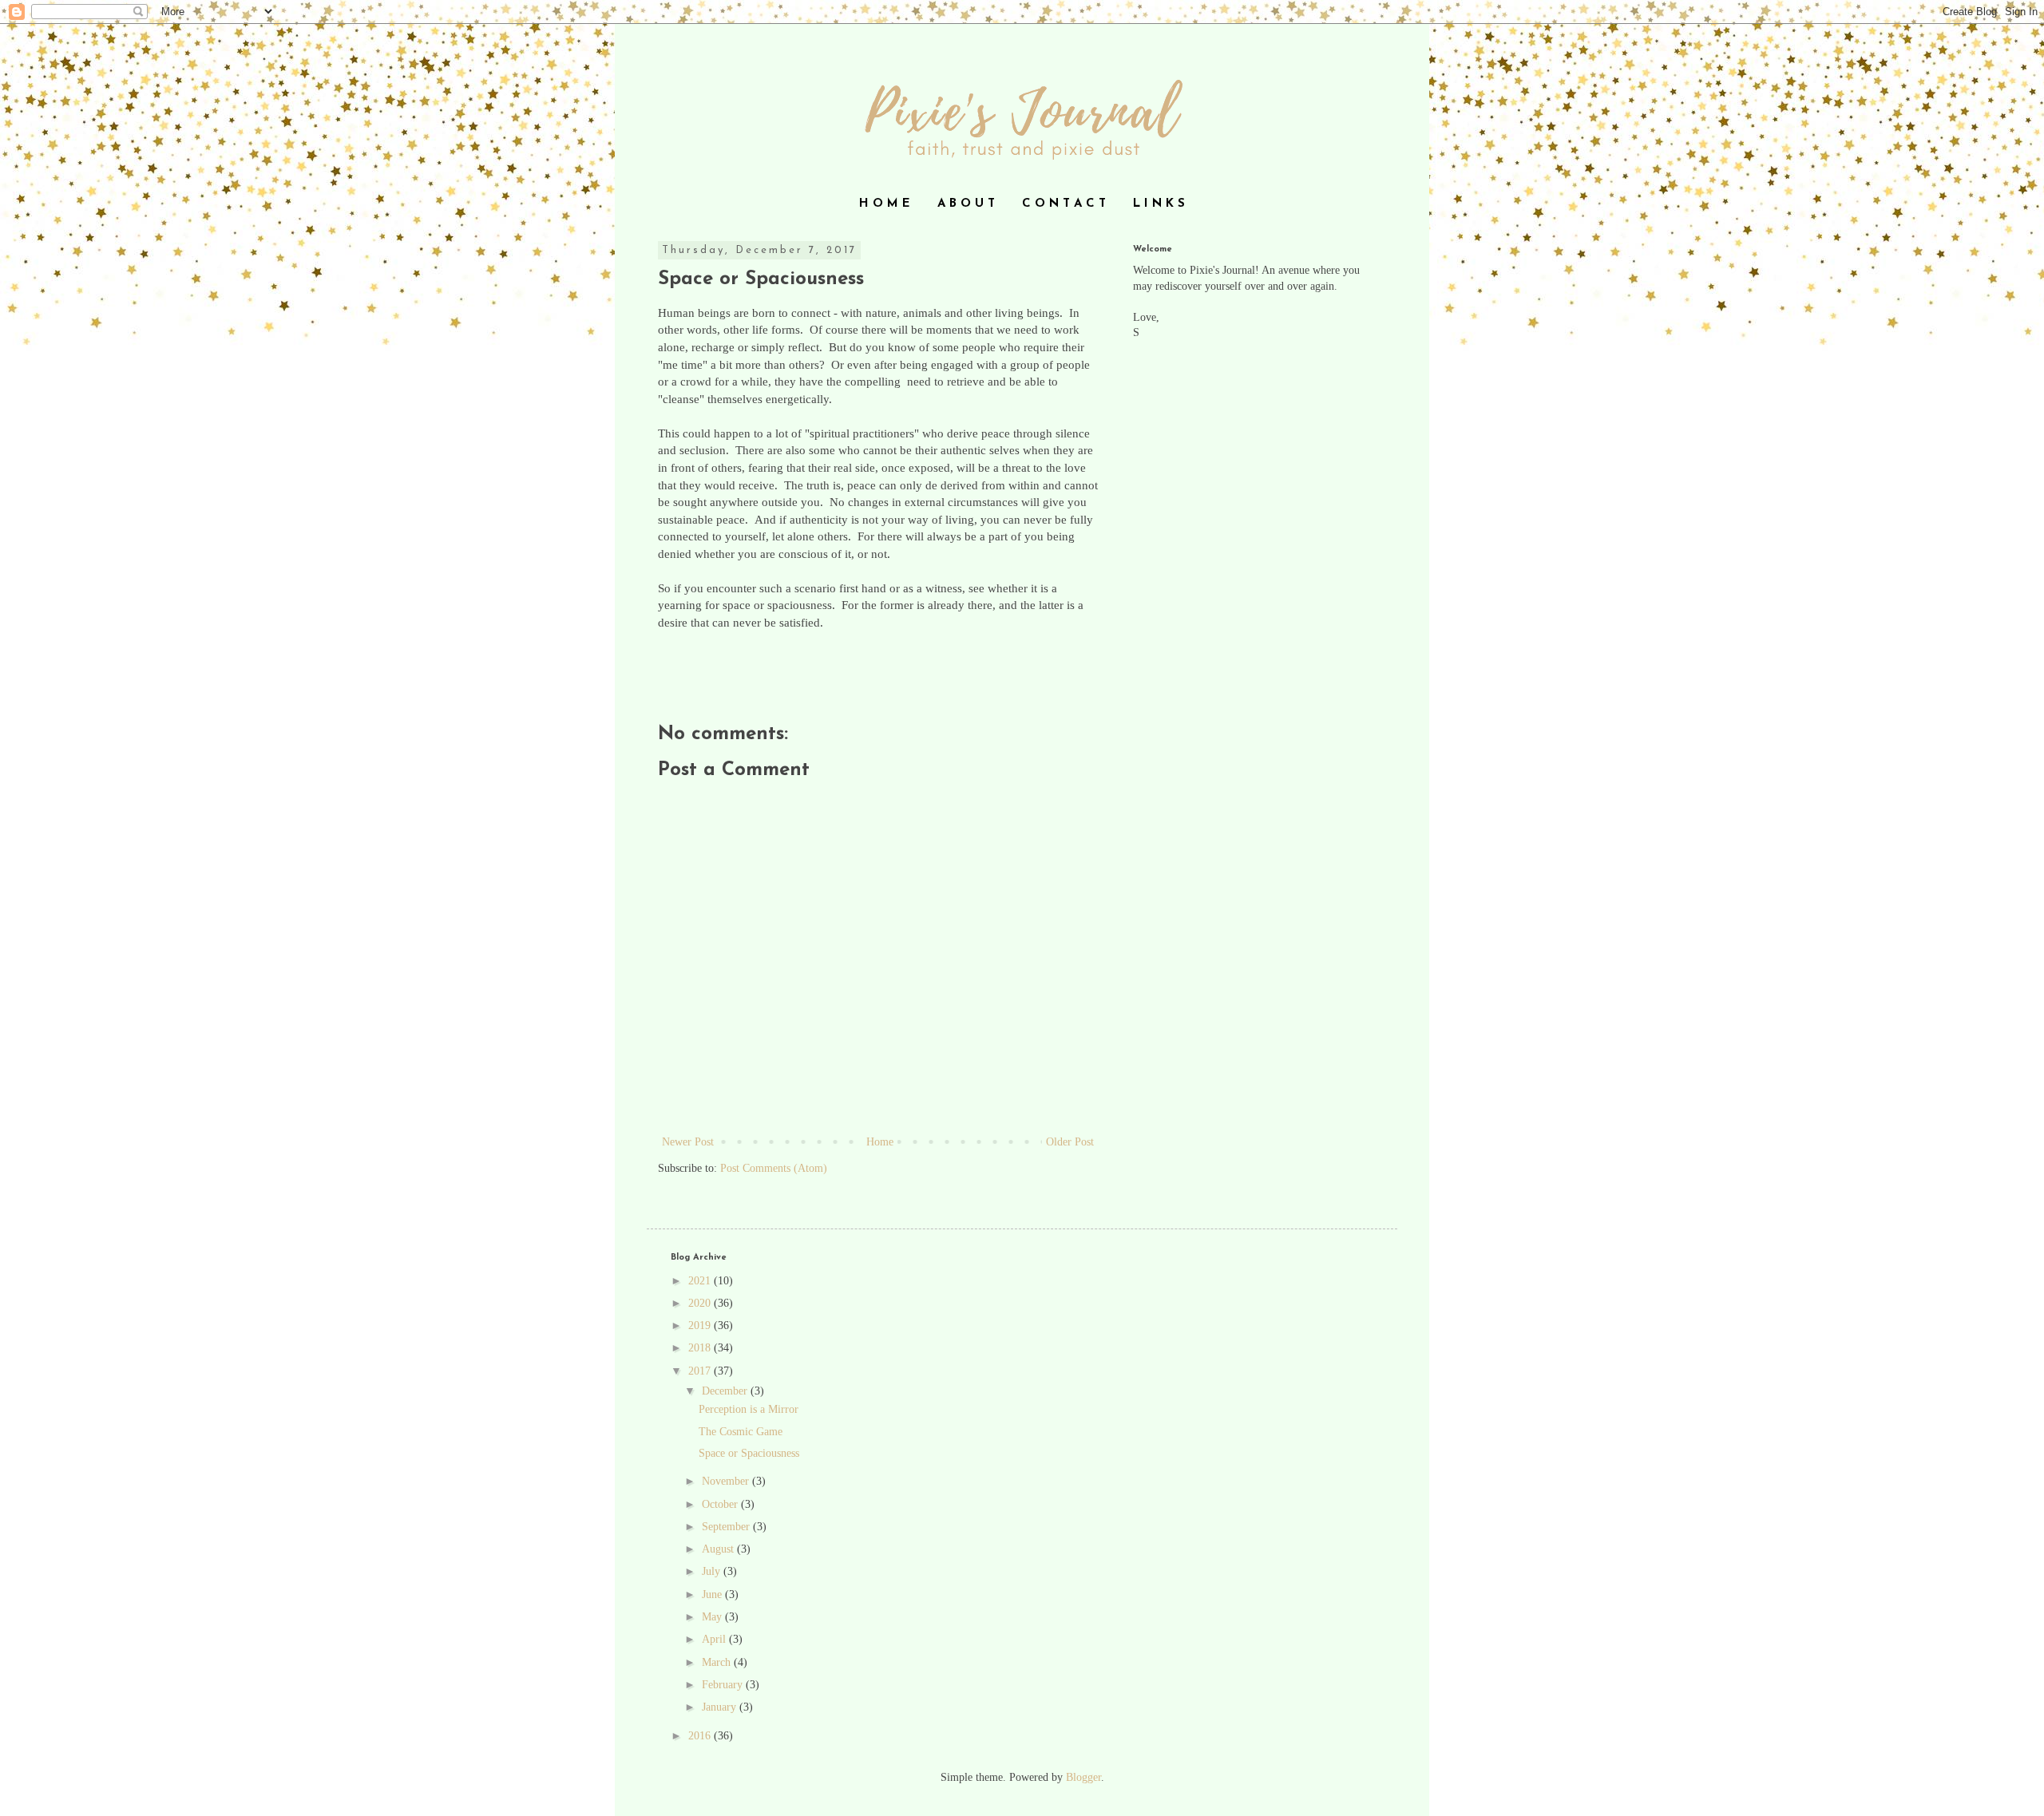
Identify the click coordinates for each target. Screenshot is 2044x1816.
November (727, 1481)
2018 (701, 1348)
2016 (701, 1736)
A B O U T (966, 204)
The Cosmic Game (741, 1432)
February (724, 1685)
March (718, 1662)
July (713, 1571)
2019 (701, 1325)
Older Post (1070, 1142)
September (727, 1527)
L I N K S (1159, 204)
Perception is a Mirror (749, 1409)
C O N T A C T (1064, 204)
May (713, 1617)
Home (880, 1142)
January (721, 1707)
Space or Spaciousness (749, 1453)
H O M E (885, 204)
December (726, 1391)
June (713, 1594)
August (719, 1549)
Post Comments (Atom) (774, 1168)
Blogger (1083, 1777)
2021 (701, 1281)
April (715, 1639)
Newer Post (688, 1142)
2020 (701, 1303)
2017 (701, 1371)
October (721, 1504)
